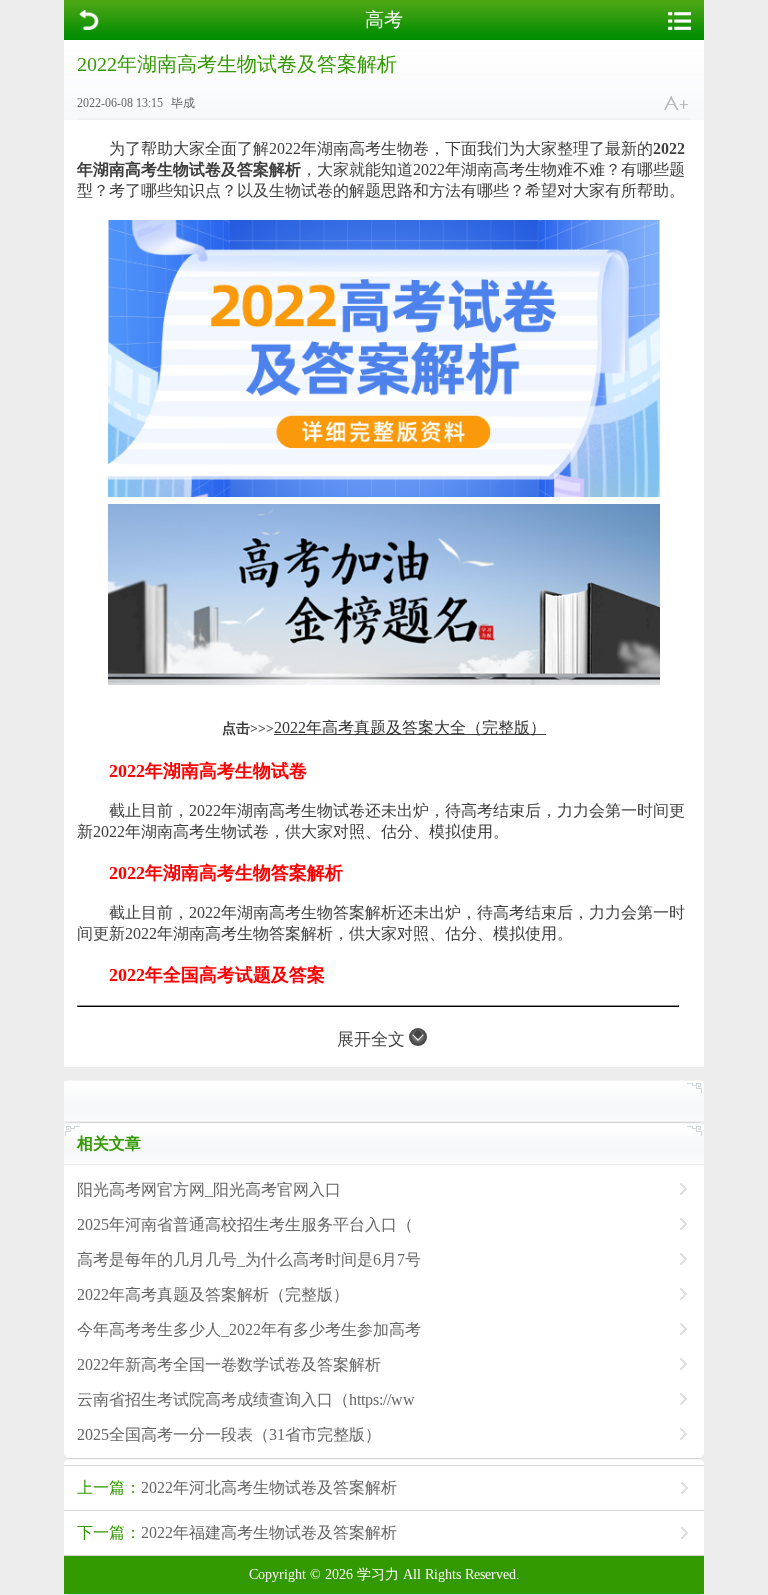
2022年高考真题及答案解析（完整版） (213, 1294)
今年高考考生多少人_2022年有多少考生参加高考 (249, 1329)
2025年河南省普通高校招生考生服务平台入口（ (245, 1224)
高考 (384, 19)
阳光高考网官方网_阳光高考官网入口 (209, 1189)
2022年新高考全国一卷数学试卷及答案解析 (229, 1364)
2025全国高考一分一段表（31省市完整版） (229, 1434)
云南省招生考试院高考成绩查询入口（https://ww (246, 1399)
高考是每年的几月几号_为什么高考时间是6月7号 (249, 1259)
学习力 (378, 1574)
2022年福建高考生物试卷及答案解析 (237, 1532)
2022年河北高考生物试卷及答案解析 (237, 1487)
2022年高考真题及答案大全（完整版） (410, 727)
